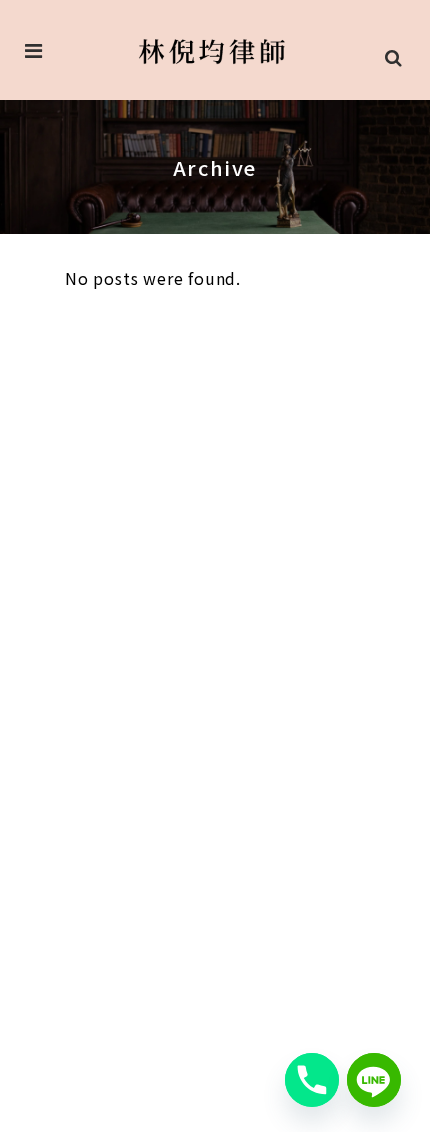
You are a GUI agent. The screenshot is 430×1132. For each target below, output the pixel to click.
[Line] (374, 1080)
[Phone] (312, 1080)
